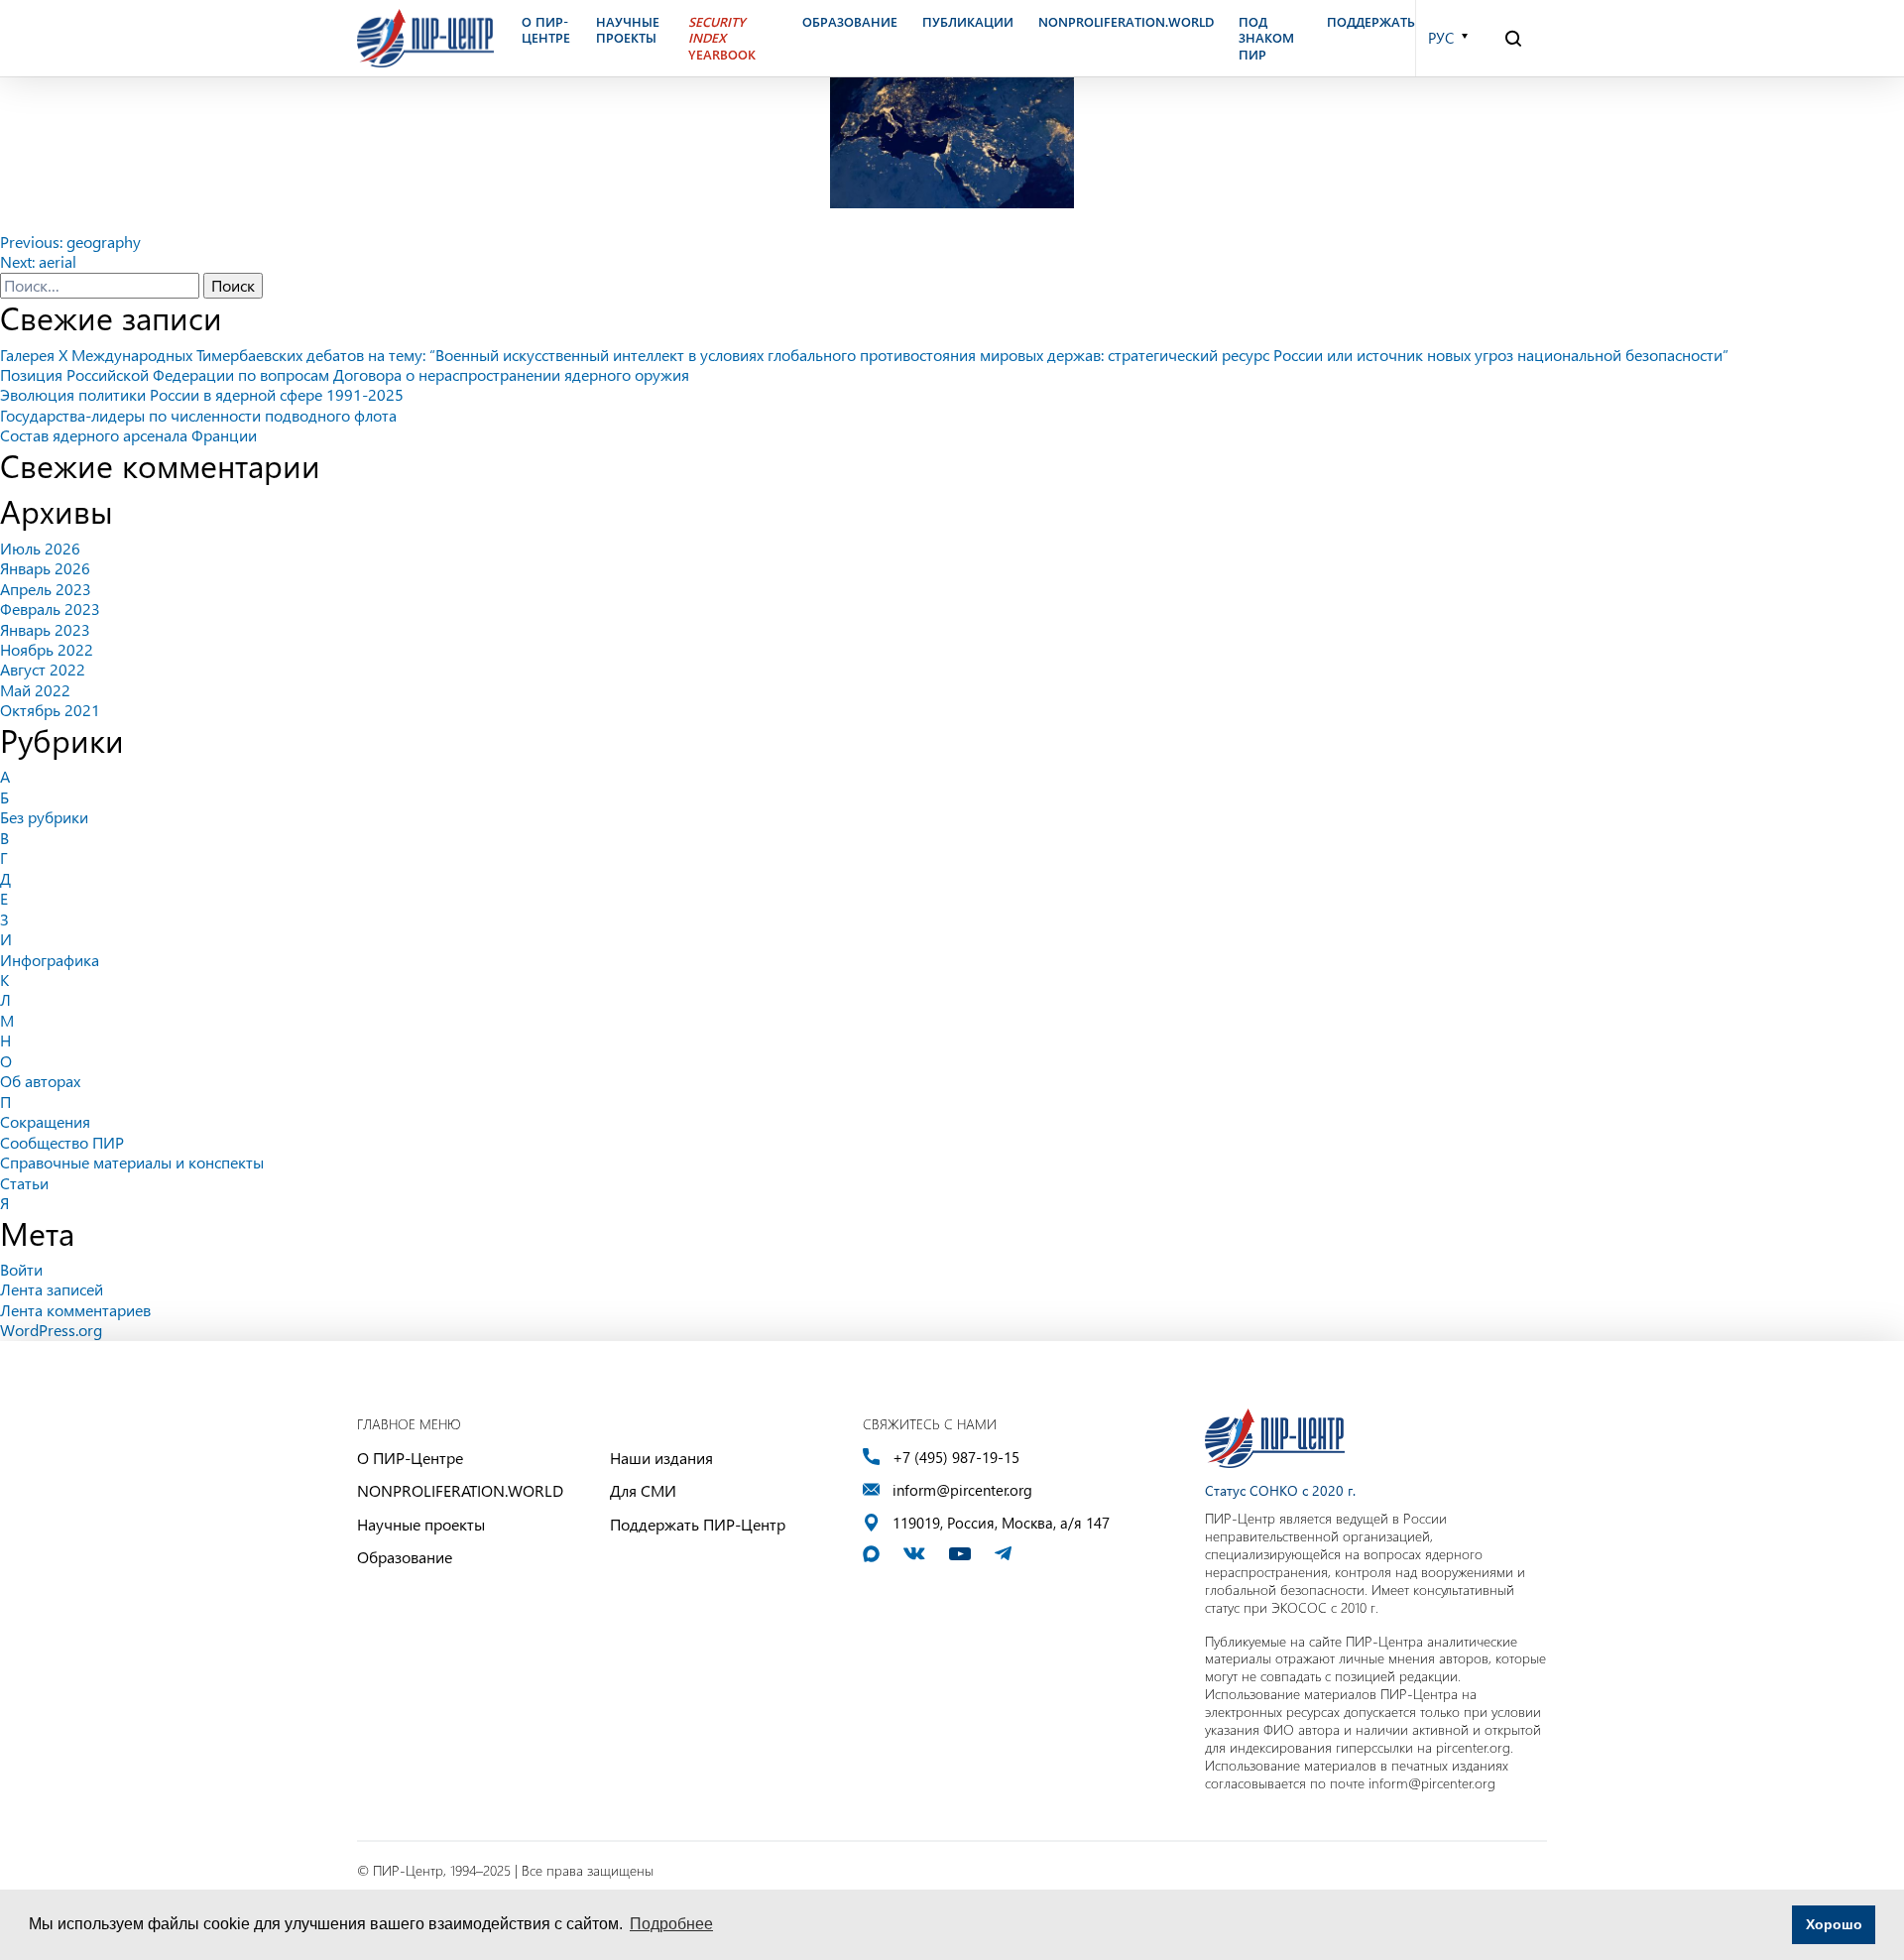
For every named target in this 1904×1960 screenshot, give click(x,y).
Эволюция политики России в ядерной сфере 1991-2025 (202, 394)
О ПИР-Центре (410, 1458)
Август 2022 (43, 669)
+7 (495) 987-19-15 (956, 1458)
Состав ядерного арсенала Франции (128, 435)
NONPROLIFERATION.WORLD (460, 1490)
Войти (21, 1269)
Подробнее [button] (671, 1924)
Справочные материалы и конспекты (132, 1162)
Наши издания (661, 1458)
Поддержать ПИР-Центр (698, 1524)
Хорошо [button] (1834, 1924)
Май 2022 (35, 690)
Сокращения (45, 1121)
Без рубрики (44, 817)
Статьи (24, 1183)
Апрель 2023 (46, 589)
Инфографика (50, 960)
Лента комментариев (75, 1310)
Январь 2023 (45, 629)
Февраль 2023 (50, 609)
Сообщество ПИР (62, 1142)
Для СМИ (643, 1490)
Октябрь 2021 (50, 710)
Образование (405, 1557)
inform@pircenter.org (962, 1490)
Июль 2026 (40, 548)
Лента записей (52, 1289)
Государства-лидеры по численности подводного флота (198, 415)
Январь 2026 (45, 568)
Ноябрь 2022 (47, 649)
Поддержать (1371, 22)
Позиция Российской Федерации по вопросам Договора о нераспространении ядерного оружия (345, 374)
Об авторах (40, 1081)
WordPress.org (51, 1330)
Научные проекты (421, 1524)
